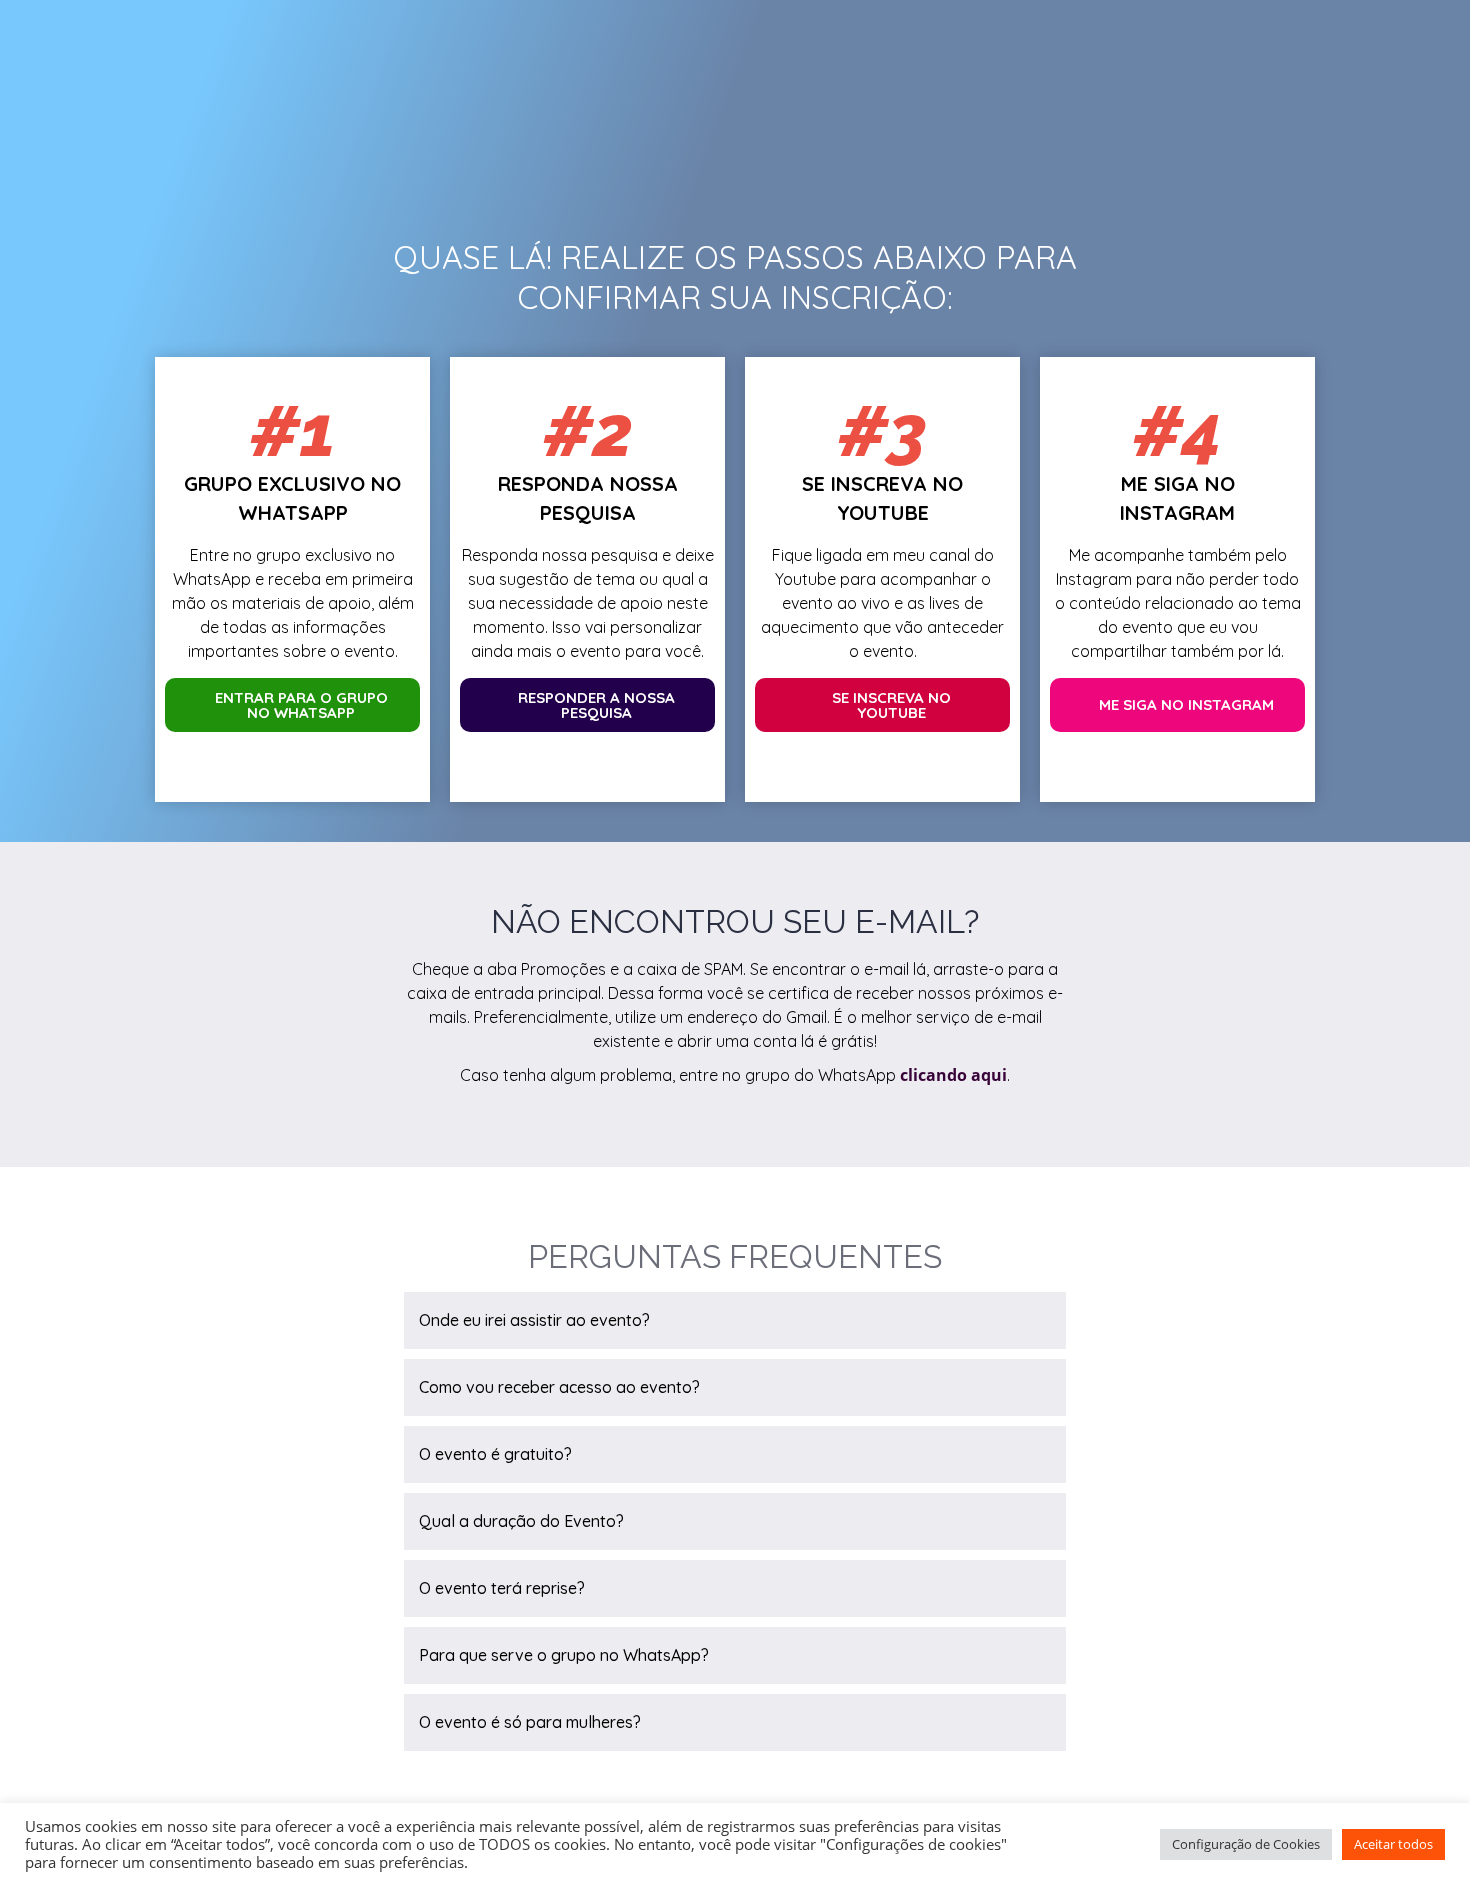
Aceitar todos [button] (1393, 1844)
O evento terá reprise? (502, 1588)
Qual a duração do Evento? (521, 1521)
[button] (735, 1320)
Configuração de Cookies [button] (1246, 1844)
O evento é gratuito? (495, 1454)
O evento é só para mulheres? (530, 1722)
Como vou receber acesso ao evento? (559, 1387)
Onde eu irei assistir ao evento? (534, 1320)
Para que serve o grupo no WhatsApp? (564, 1655)
